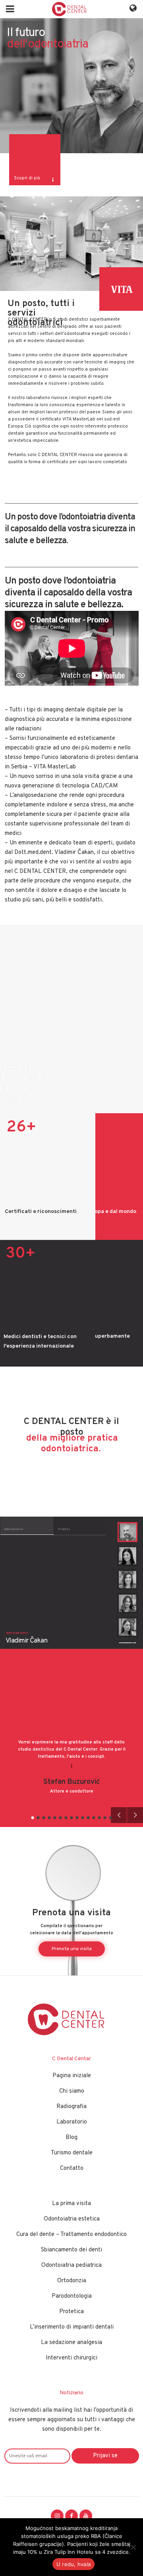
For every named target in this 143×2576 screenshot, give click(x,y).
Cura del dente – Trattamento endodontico (71, 2235)
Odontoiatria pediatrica (71, 2265)
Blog (71, 2138)
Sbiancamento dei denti (71, 2250)
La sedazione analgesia (71, 2343)
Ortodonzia (72, 2281)
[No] (133, 2547)
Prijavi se (105, 2456)
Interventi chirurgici (71, 2358)
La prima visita (71, 2204)
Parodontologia (72, 2296)
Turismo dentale (72, 2153)
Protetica (71, 2312)
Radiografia (71, 2107)
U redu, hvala (73, 2564)
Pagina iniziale (72, 2076)
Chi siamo (72, 2091)
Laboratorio (72, 2122)
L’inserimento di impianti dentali (72, 2327)
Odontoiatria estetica (72, 2219)
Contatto (72, 2168)
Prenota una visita (72, 1949)
